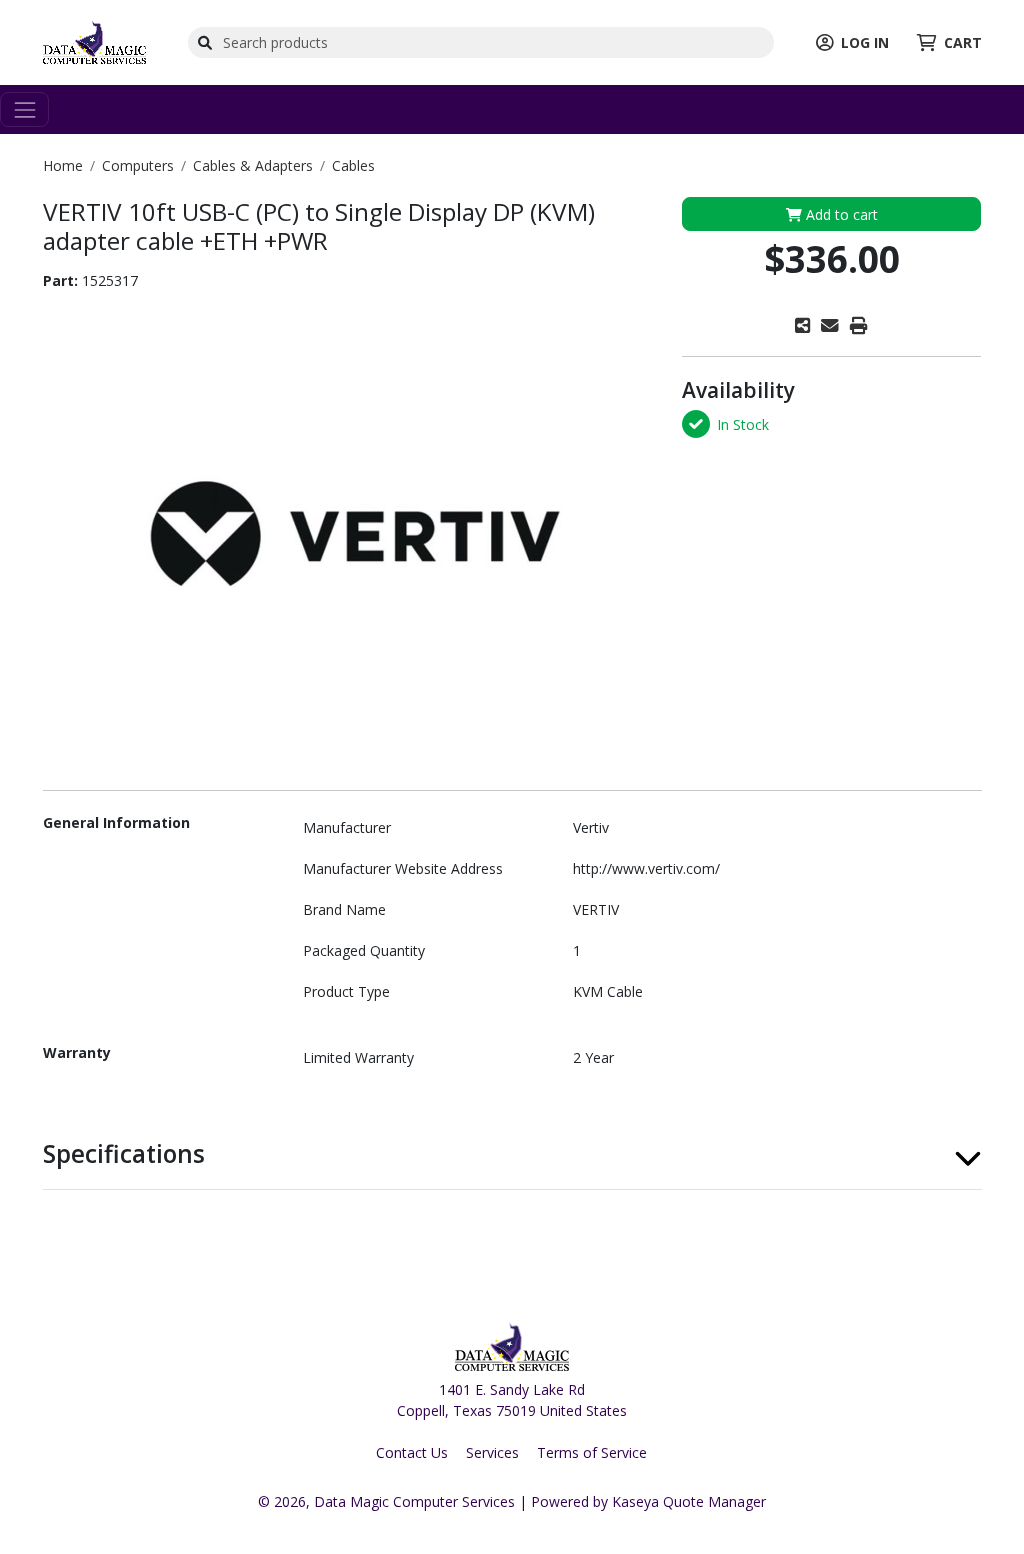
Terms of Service (592, 1452)
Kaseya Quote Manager (689, 1501)
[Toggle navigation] (24, 109)
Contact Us (412, 1452)
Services (492, 1452)
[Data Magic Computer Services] (94, 40)
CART (963, 42)
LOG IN (865, 42)
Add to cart (840, 214)
